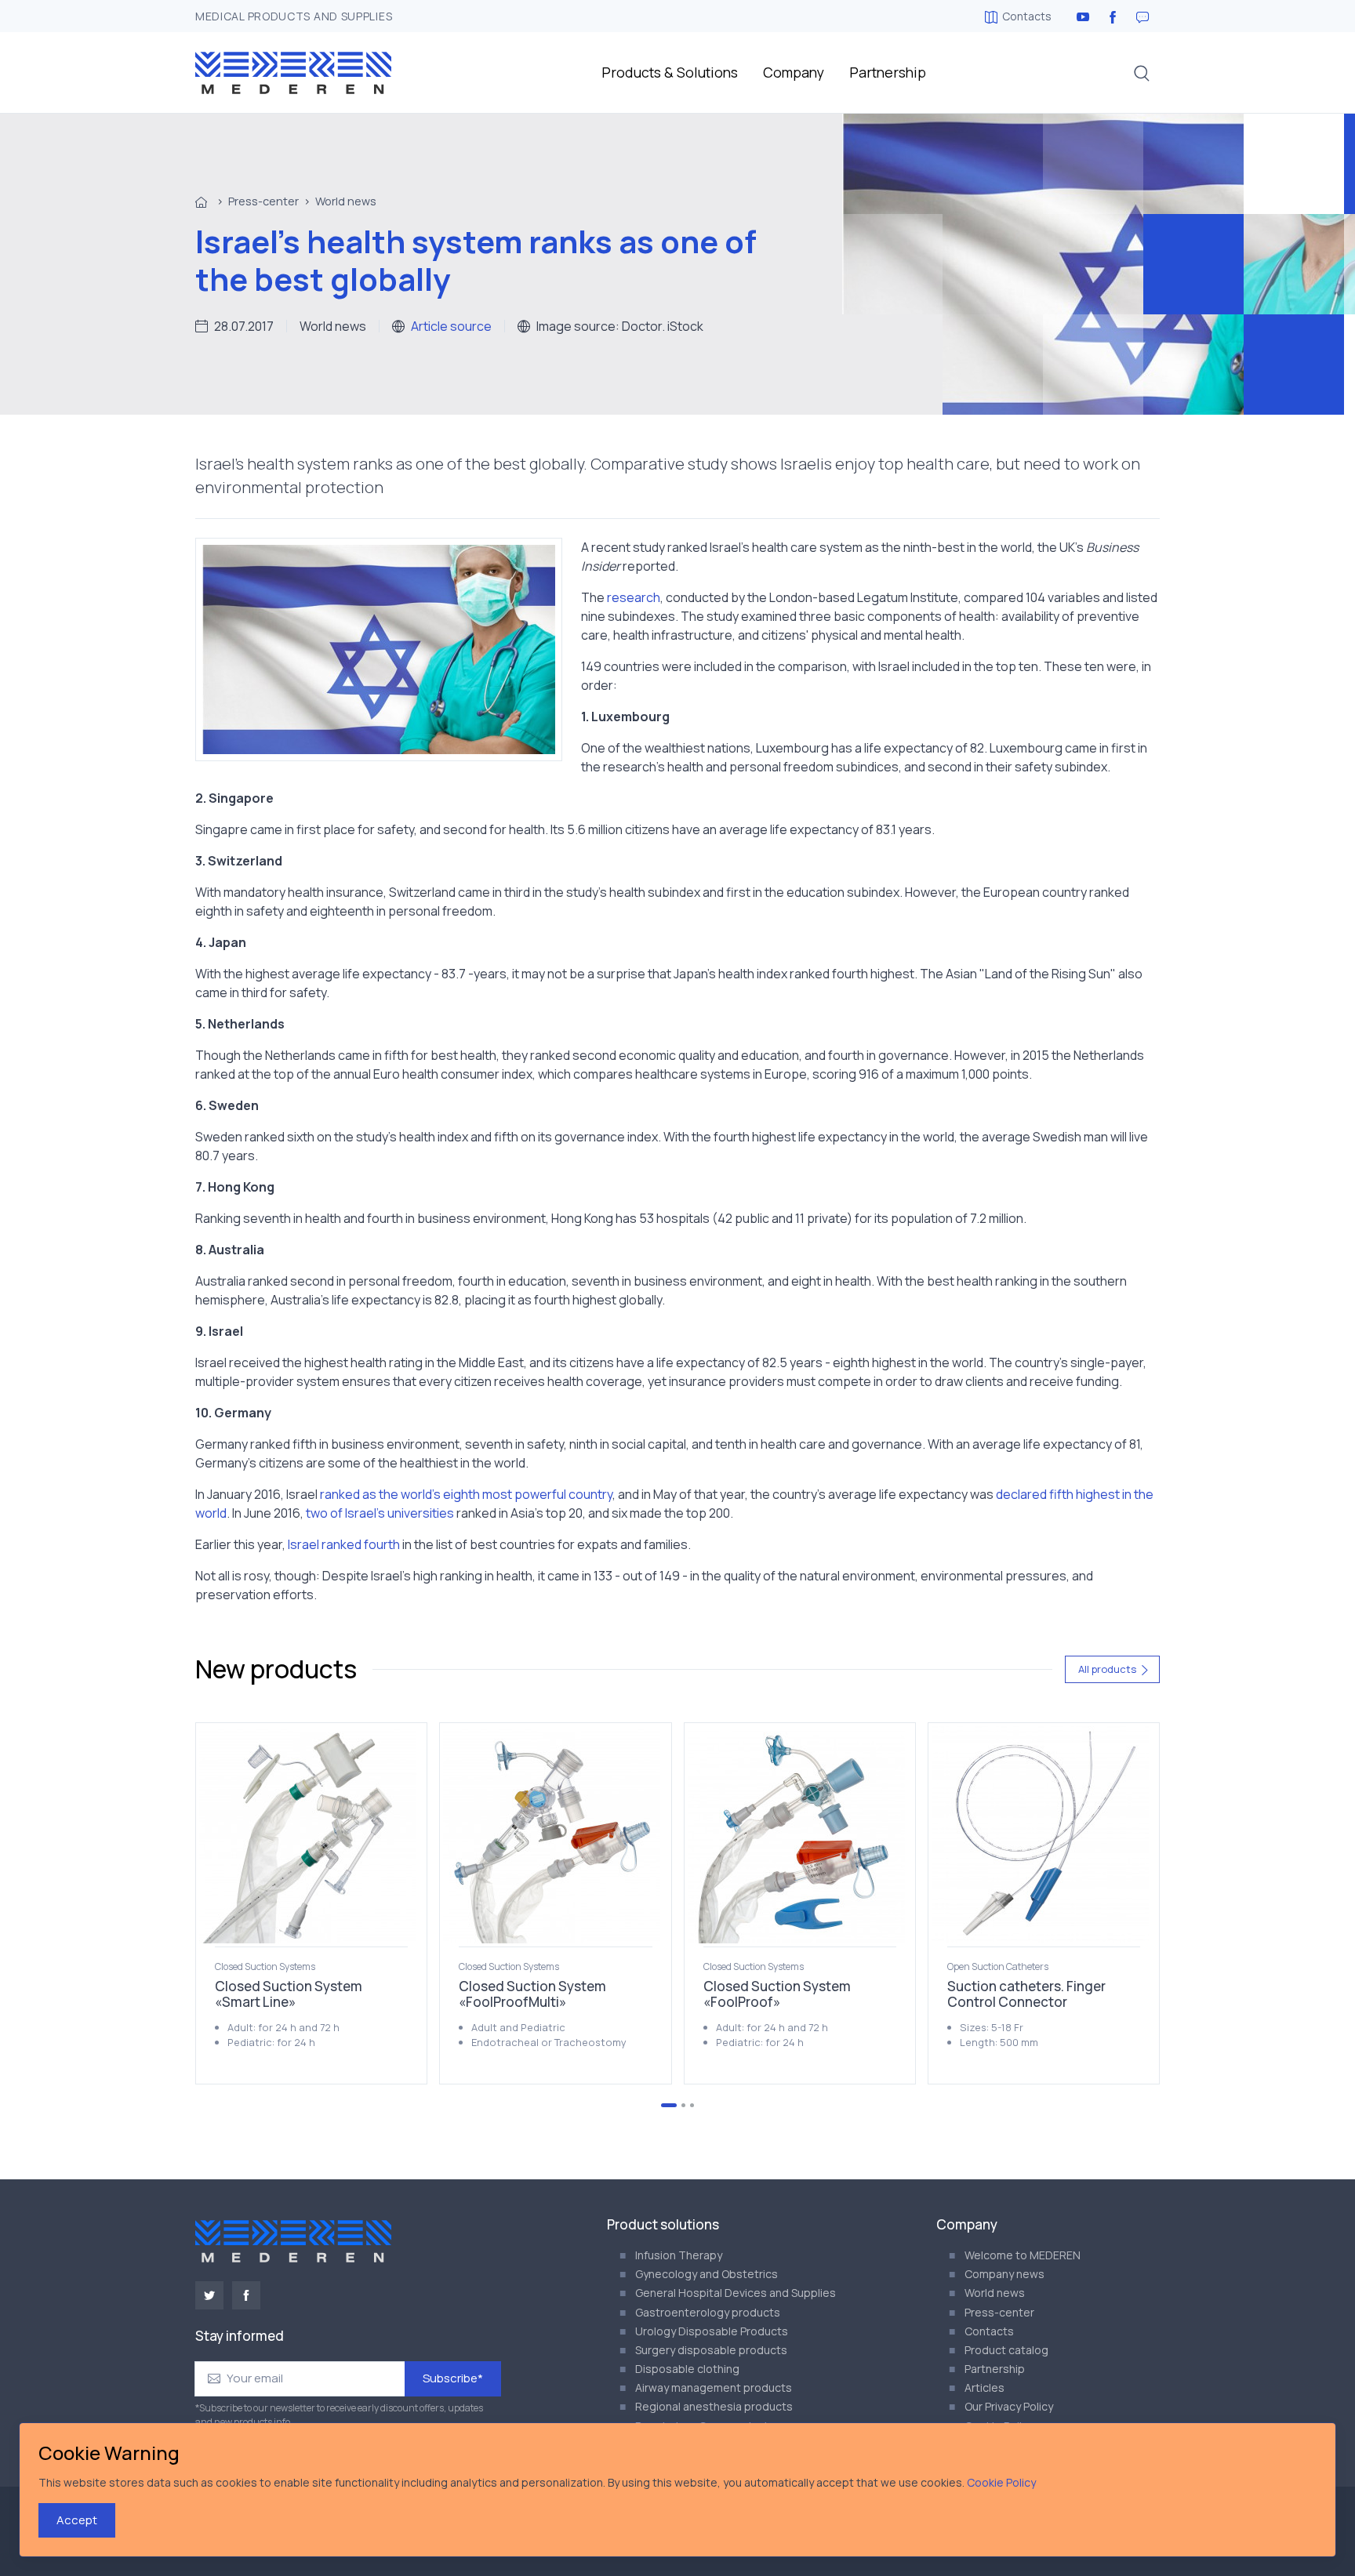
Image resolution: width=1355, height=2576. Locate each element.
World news (346, 201)
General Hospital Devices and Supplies (736, 2293)
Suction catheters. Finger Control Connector (1026, 1994)
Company (794, 72)
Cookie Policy (1001, 2482)
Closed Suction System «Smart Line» (289, 1994)
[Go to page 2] (683, 2105)
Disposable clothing (687, 2369)
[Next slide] (1108, 1903)
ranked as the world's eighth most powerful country (466, 1494)
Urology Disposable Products (712, 2331)
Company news (1004, 2274)
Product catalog (1006, 2350)
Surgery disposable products (711, 2350)
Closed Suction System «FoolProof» (777, 1994)
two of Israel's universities (380, 1513)
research (634, 597)
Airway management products (714, 2387)
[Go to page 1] (669, 2105)
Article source (451, 326)
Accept (77, 2520)
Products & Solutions (670, 72)
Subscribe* (453, 2378)
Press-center (263, 201)
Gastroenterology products (708, 2312)
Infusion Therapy (679, 2255)
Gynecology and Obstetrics (707, 2274)
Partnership (888, 72)
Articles (984, 2387)
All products (1107, 1669)
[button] (1142, 73)
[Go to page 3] (692, 2105)
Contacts (1027, 16)
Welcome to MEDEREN (1023, 2255)
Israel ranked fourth (344, 1544)
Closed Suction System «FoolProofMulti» (532, 1994)
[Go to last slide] (247, 1903)
